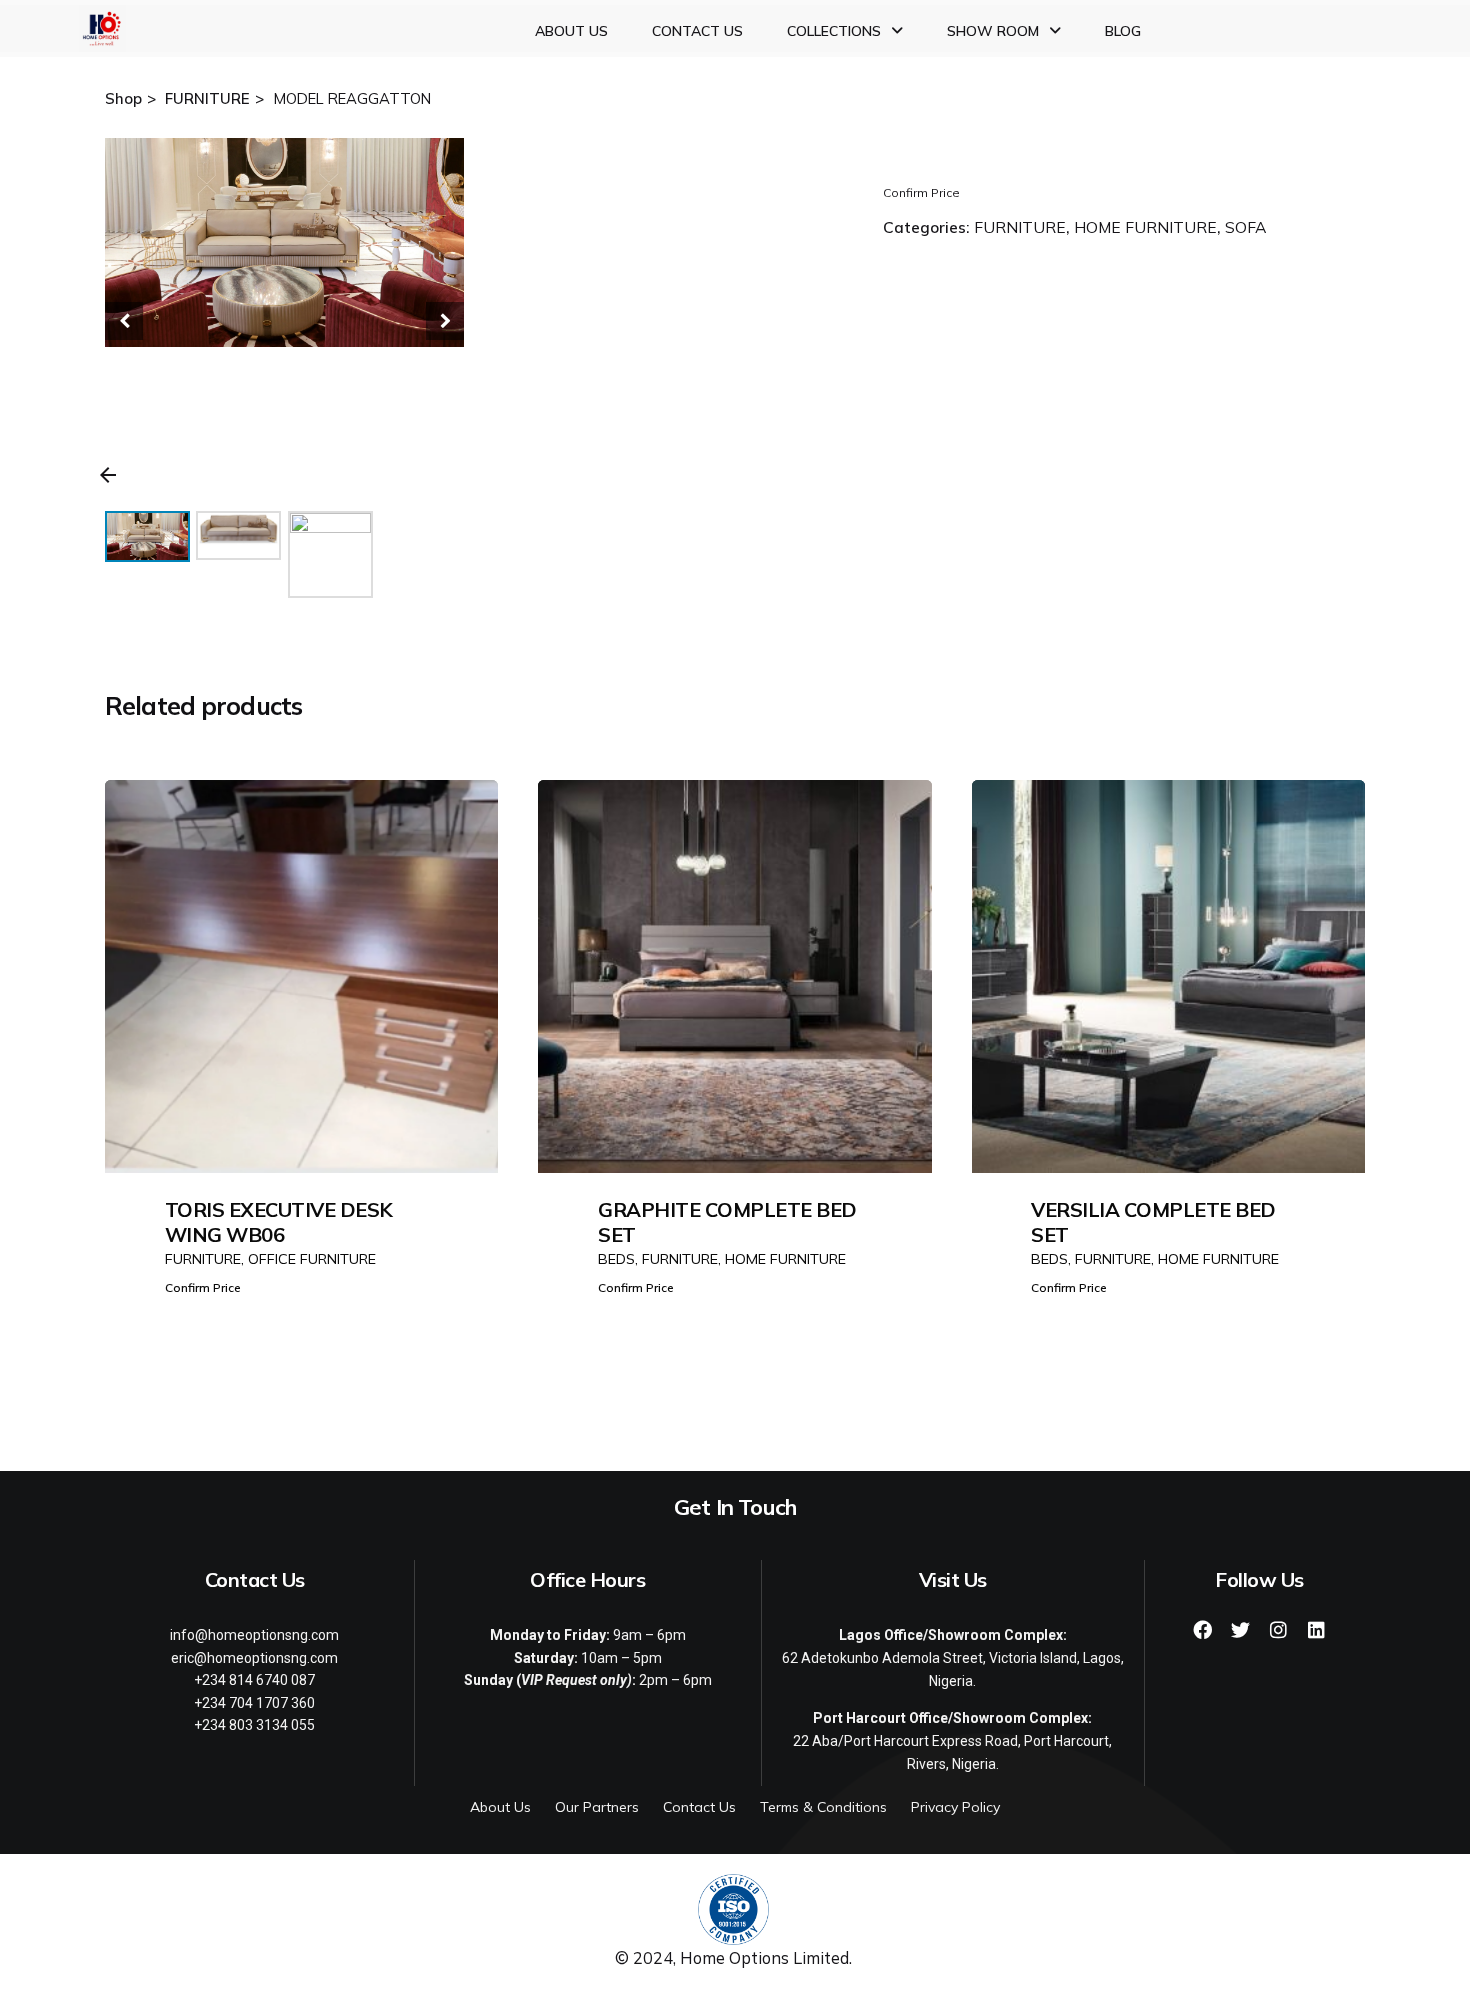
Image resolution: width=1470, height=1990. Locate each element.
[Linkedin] (1317, 1629)
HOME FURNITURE (1145, 227)
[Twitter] (1241, 1629)
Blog (1123, 31)
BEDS (616, 1259)
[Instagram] (1279, 1629)
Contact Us (697, 31)
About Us (571, 31)
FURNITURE (1020, 227)
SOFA (1245, 227)
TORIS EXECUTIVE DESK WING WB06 (279, 1222)
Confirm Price (921, 192)
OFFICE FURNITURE (312, 1259)
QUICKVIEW (302, 1104)
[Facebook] (1203, 1629)
